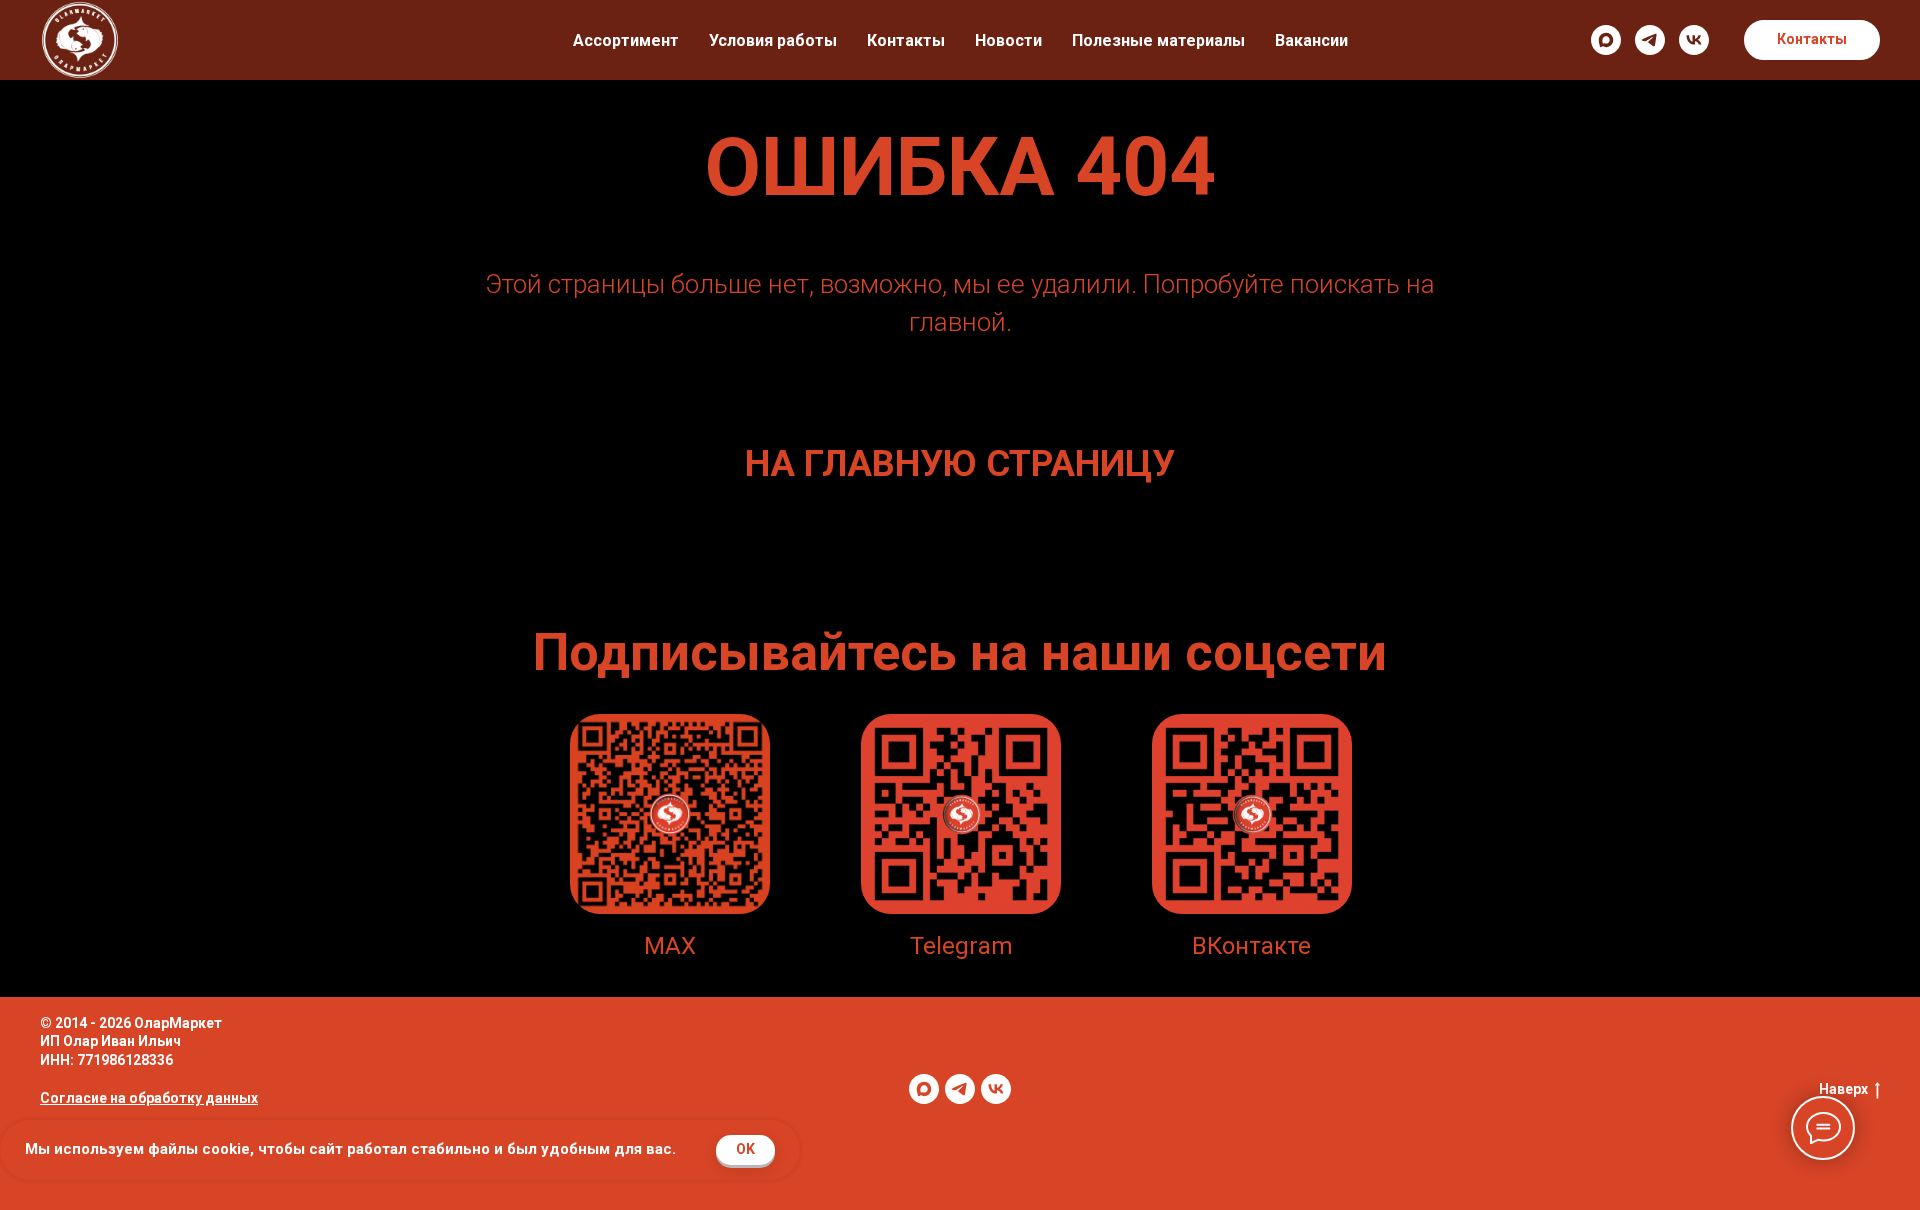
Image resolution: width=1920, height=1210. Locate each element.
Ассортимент (626, 40)
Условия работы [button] (773, 40)
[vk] (1694, 40)
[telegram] (1650, 40)
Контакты (906, 40)
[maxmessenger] (1606, 40)
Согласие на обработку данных (149, 1098)
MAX (670, 946)
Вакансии (1311, 40)
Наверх (1843, 1089)
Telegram (961, 946)
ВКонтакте (1251, 946)
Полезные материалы (1158, 40)
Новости (1008, 40)
